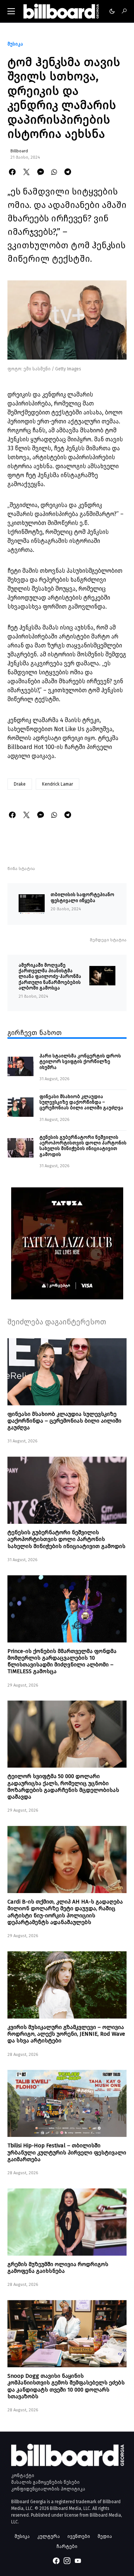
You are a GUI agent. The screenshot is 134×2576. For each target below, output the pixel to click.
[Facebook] (56, 2561)
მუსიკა (15, 44)
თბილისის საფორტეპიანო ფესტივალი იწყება (82, 897)
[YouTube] (78, 2561)
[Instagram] (67, 2561)
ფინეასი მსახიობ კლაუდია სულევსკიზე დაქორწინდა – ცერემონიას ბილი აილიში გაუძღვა (81, 1102)
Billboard (19, 151)
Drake (20, 784)
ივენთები (79, 2536)
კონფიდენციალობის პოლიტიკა (48, 2489)
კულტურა (49, 2536)
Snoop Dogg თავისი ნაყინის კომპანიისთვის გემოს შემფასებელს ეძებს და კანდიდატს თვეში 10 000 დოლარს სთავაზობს (66, 2386)
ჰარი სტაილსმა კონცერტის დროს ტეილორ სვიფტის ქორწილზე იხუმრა (80, 1062)
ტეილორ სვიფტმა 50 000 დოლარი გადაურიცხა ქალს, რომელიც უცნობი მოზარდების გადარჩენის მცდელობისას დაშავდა (63, 1786)
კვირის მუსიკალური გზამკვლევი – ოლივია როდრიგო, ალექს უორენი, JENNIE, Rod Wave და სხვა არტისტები (66, 2034)
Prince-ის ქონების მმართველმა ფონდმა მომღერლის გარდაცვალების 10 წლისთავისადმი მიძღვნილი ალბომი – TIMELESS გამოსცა (62, 1661)
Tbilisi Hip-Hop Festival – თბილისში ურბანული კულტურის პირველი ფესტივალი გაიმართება (67, 2152)
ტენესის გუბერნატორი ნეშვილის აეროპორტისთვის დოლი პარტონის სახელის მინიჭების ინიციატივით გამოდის (83, 1146)
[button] (11, 11)
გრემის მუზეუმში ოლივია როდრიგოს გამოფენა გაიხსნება (58, 2268)
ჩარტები (67, 2546)
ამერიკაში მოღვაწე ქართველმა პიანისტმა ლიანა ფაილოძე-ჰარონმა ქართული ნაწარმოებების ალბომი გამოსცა (50, 976)
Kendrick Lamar (58, 784)
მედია (105, 2536)
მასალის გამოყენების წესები (45, 2482)
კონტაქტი (23, 2476)
